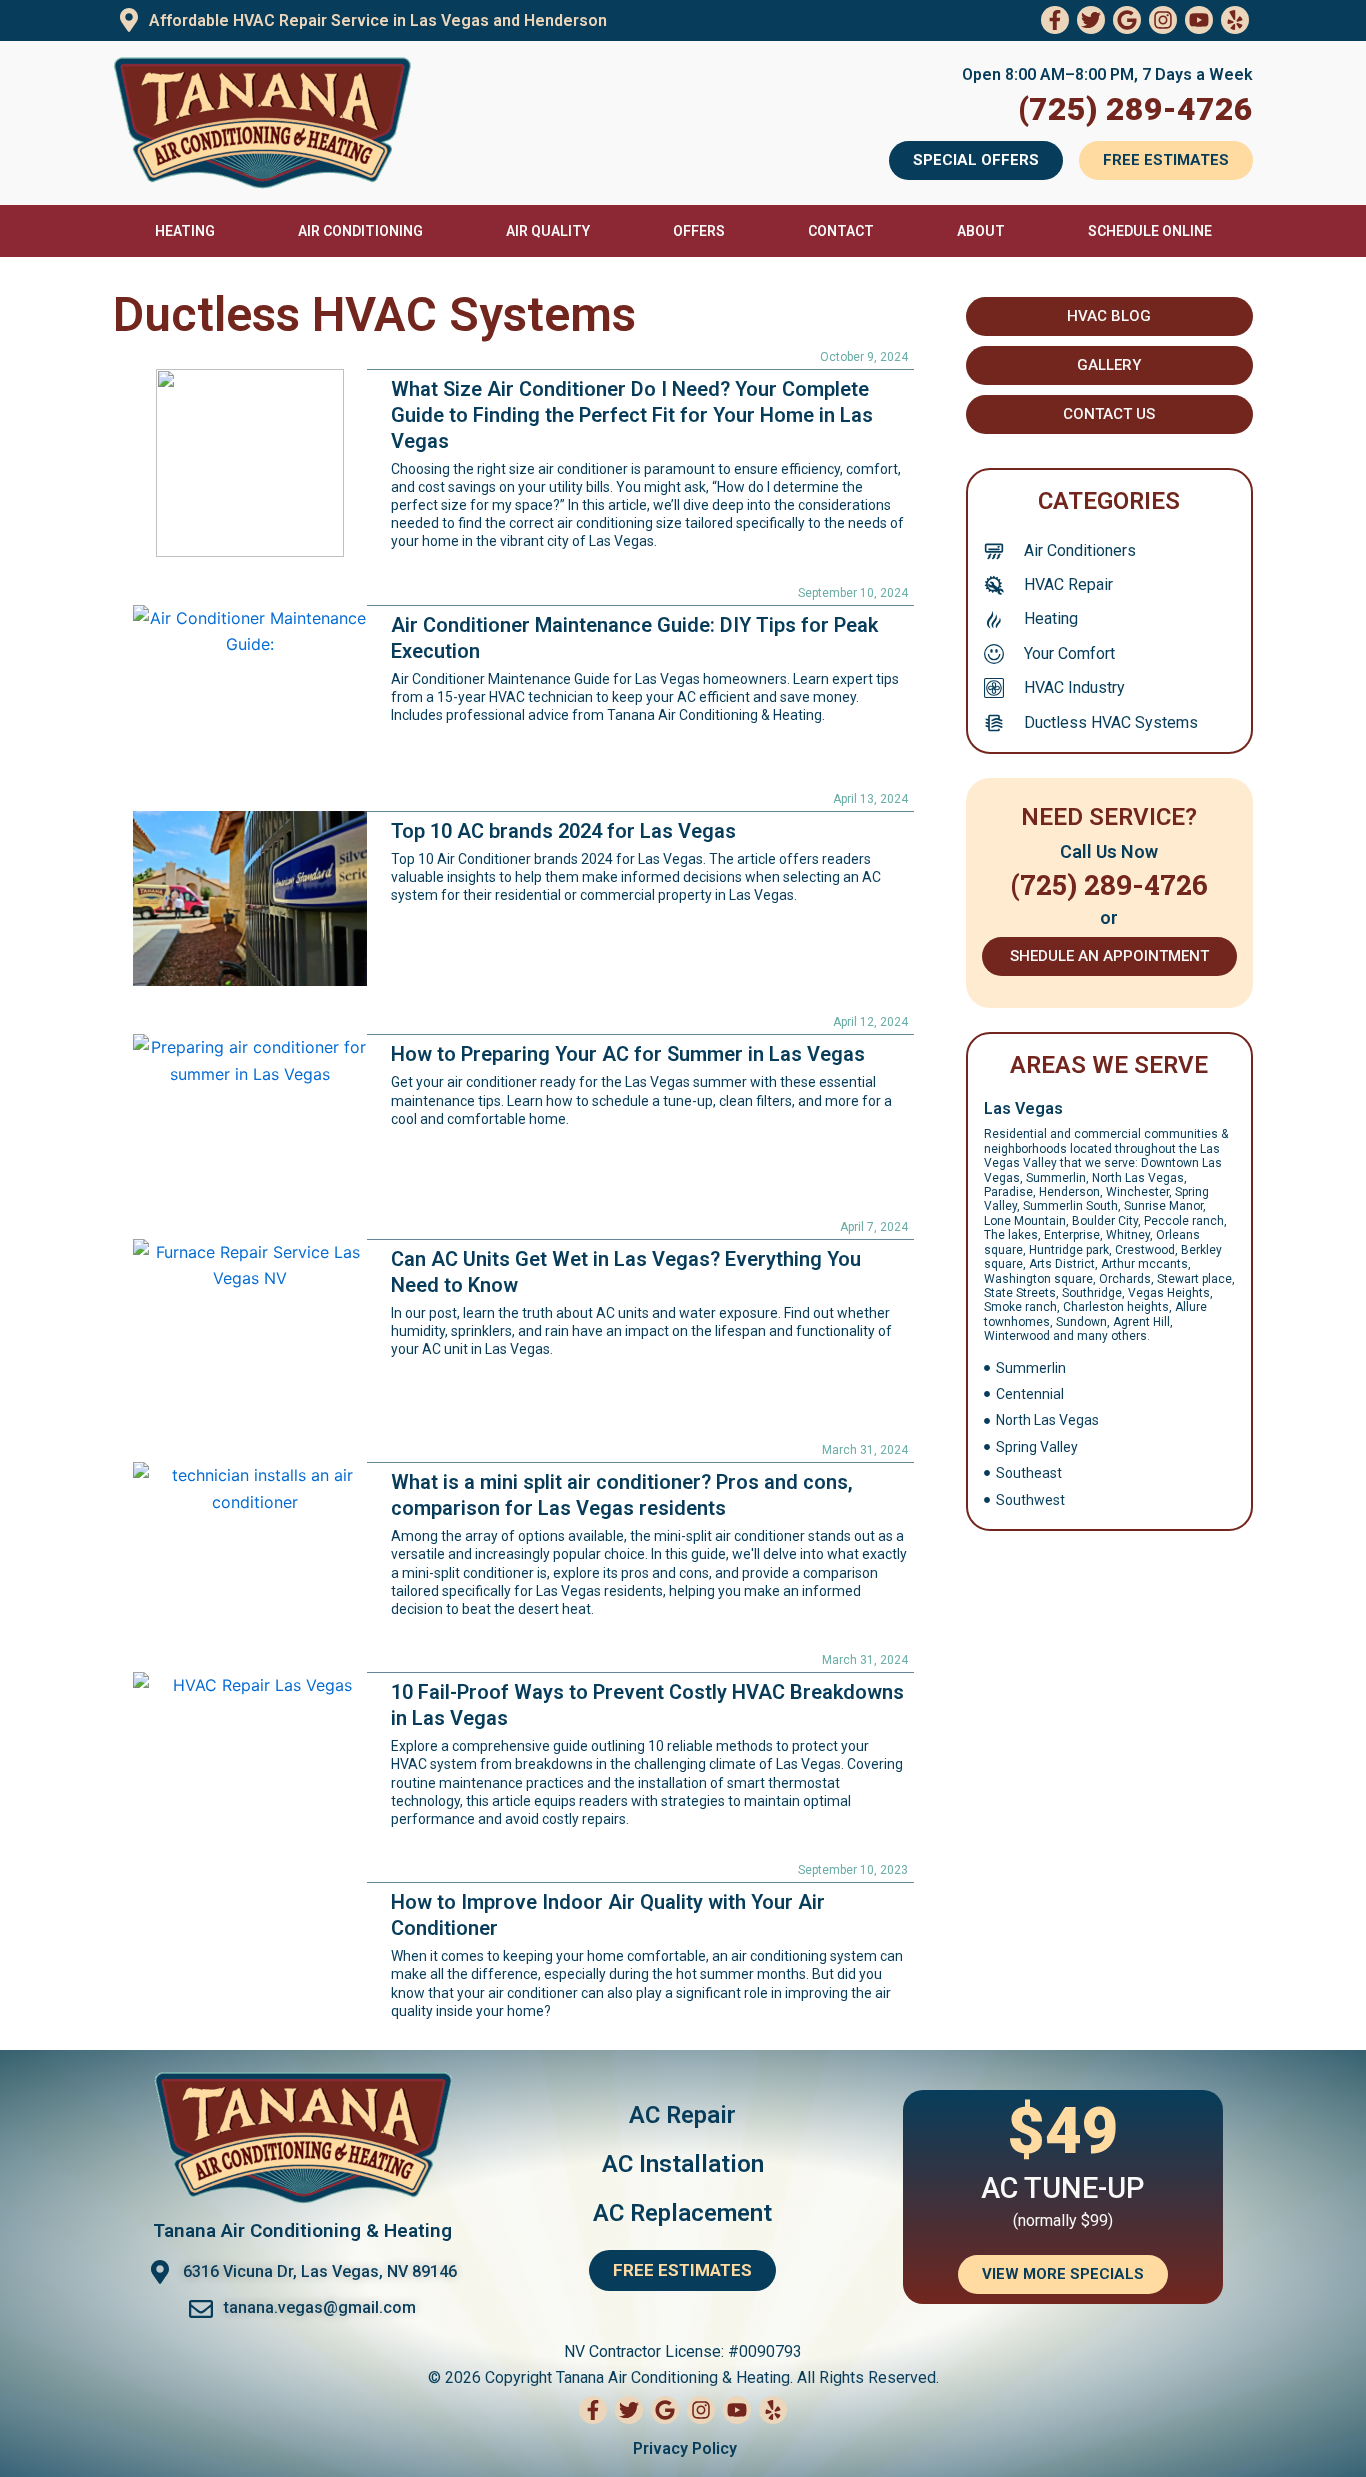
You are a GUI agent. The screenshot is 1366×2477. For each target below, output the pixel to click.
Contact (841, 231)
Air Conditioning (360, 231)
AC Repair (682, 2115)
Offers (699, 231)
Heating (185, 231)
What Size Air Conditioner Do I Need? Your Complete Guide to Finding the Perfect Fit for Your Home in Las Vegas (632, 415)
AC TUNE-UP (1062, 2188)
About (981, 231)
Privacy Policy (683, 2448)
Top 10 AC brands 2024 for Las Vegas (563, 831)
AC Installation (683, 2164)
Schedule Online (1150, 231)
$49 (1063, 2131)
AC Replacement (682, 2213)
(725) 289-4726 (1135, 109)
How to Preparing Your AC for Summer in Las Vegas (628, 1054)
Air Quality (548, 231)
